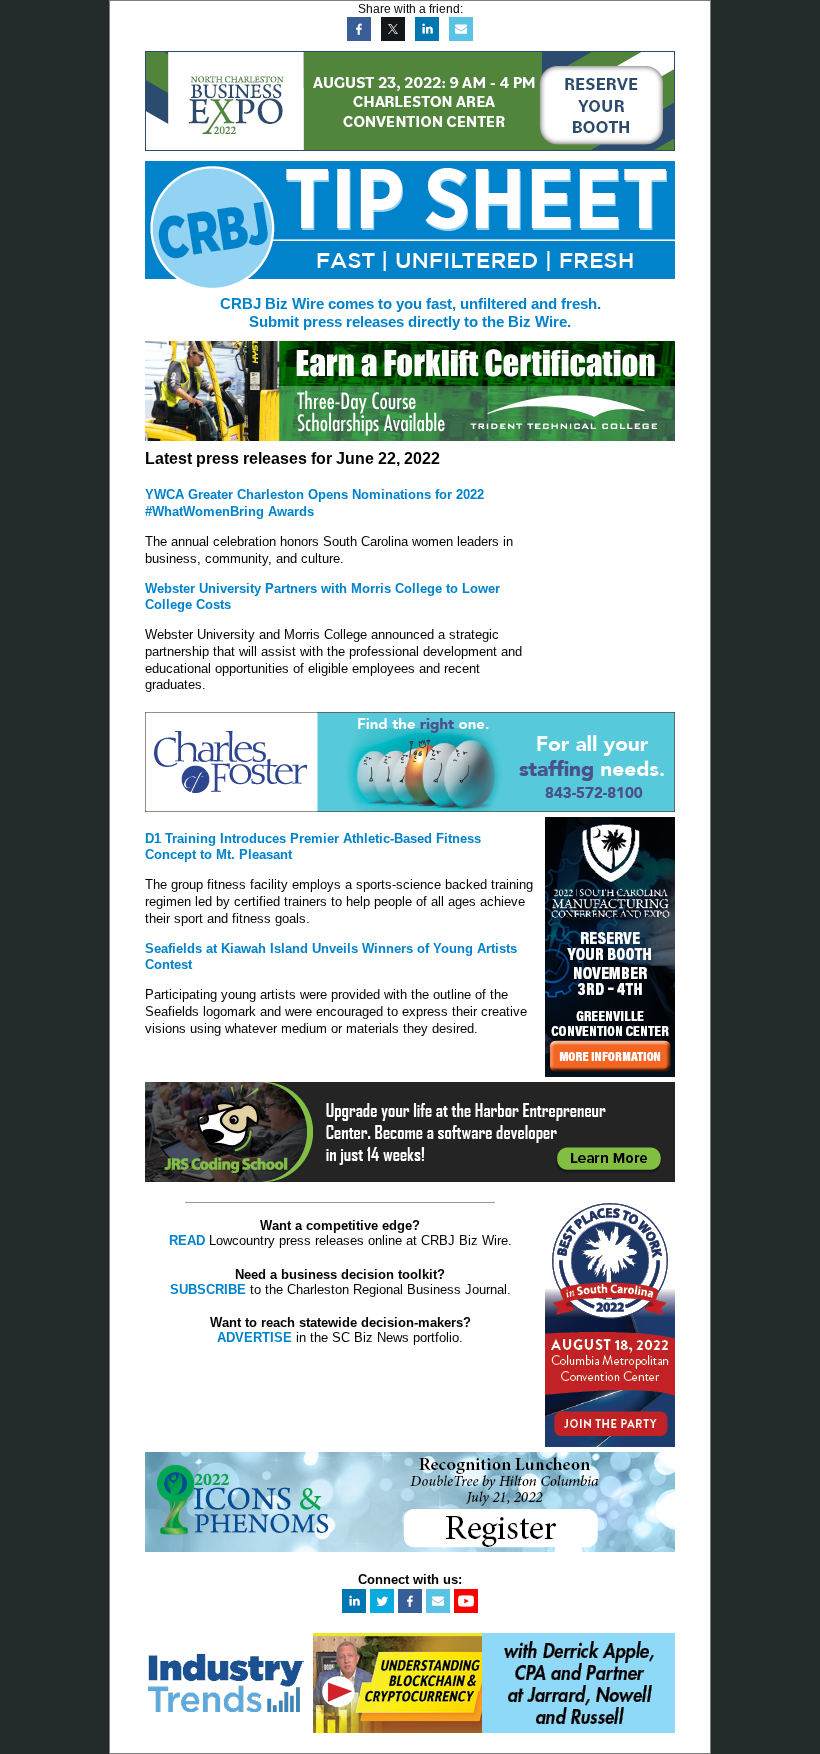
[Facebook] (356, 36)
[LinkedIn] (424, 36)
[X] (390, 36)
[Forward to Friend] (458, 36)
